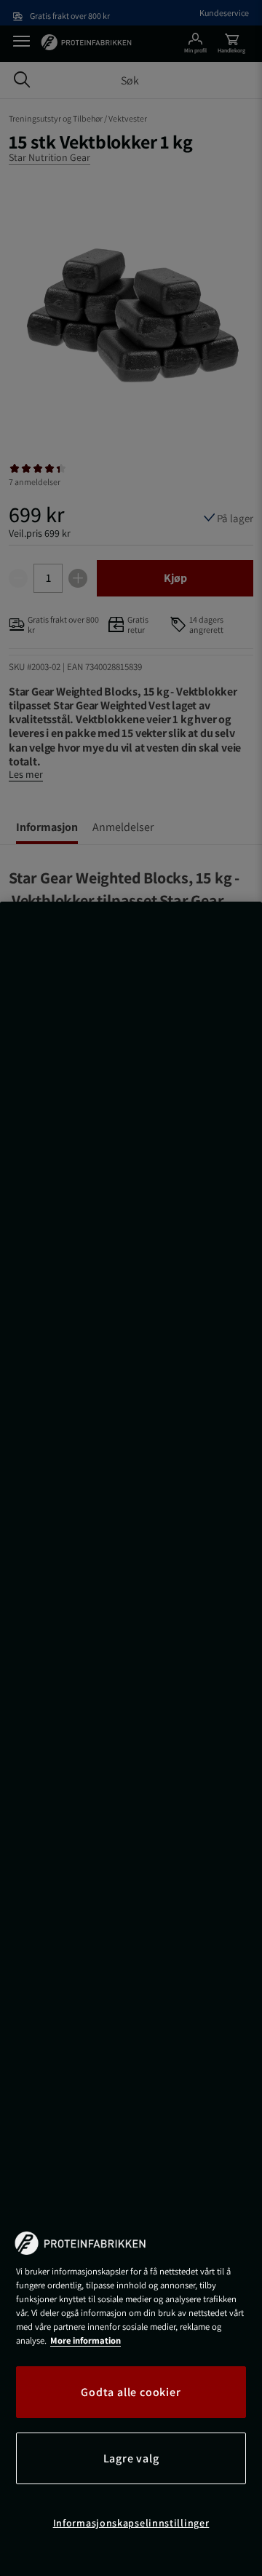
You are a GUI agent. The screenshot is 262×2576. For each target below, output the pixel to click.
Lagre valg (131, 2458)
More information (86, 2340)
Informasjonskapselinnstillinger (131, 2523)
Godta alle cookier (131, 2392)
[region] (131, 1739)
